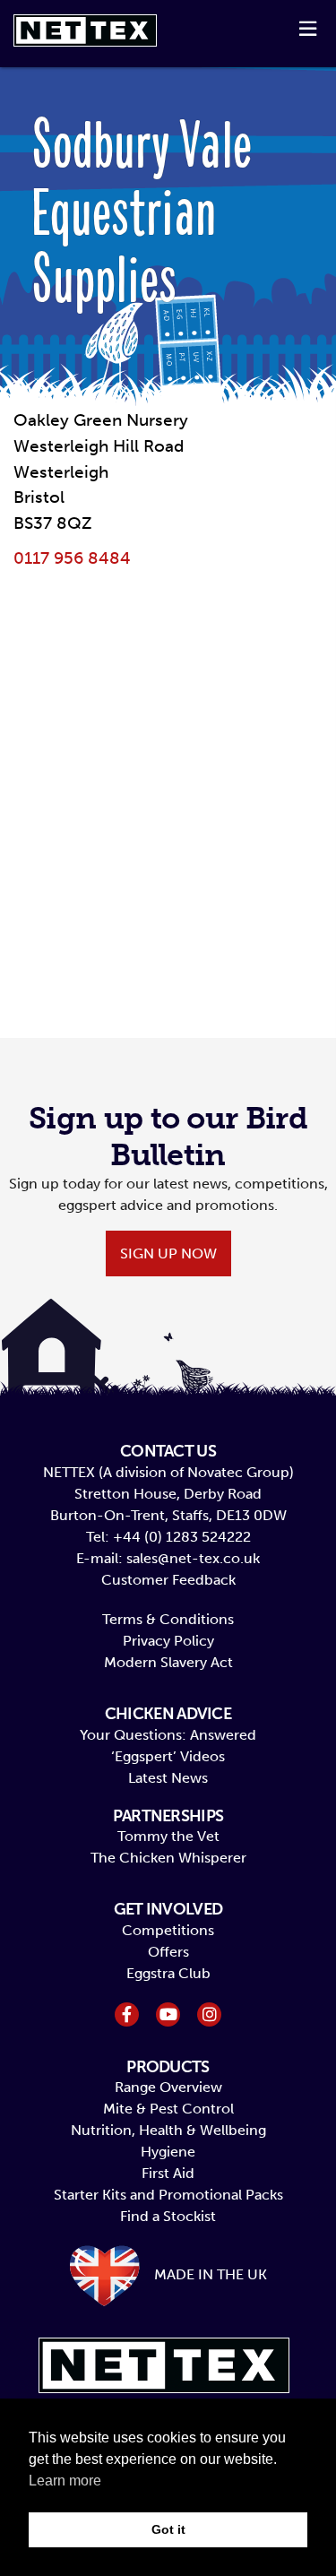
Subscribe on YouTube (168, 2014)
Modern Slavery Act (168, 1662)
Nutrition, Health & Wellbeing (168, 2130)
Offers (168, 1952)
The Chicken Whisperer (168, 1858)
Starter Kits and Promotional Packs (168, 2195)
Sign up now (168, 1253)
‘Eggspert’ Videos (168, 1756)
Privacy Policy (168, 1641)
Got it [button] (168, 2529)
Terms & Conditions (168, 1619)
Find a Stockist (168, 2216)
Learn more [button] (65, 2481)
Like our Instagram (209, 2014)
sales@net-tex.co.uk (193, 1558)
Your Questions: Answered (168, 1735)
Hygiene (168, 2152)
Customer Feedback (168, 1580)
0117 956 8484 (72, 558)
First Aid (168, 2173)
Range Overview (168, 2087)
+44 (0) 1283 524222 (182, 1537)
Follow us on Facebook (127, 2014)
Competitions (168, 1930)
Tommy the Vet (168, 1836)
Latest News (168, 1778)
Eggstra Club (168, 1973)
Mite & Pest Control (168, 2109)
